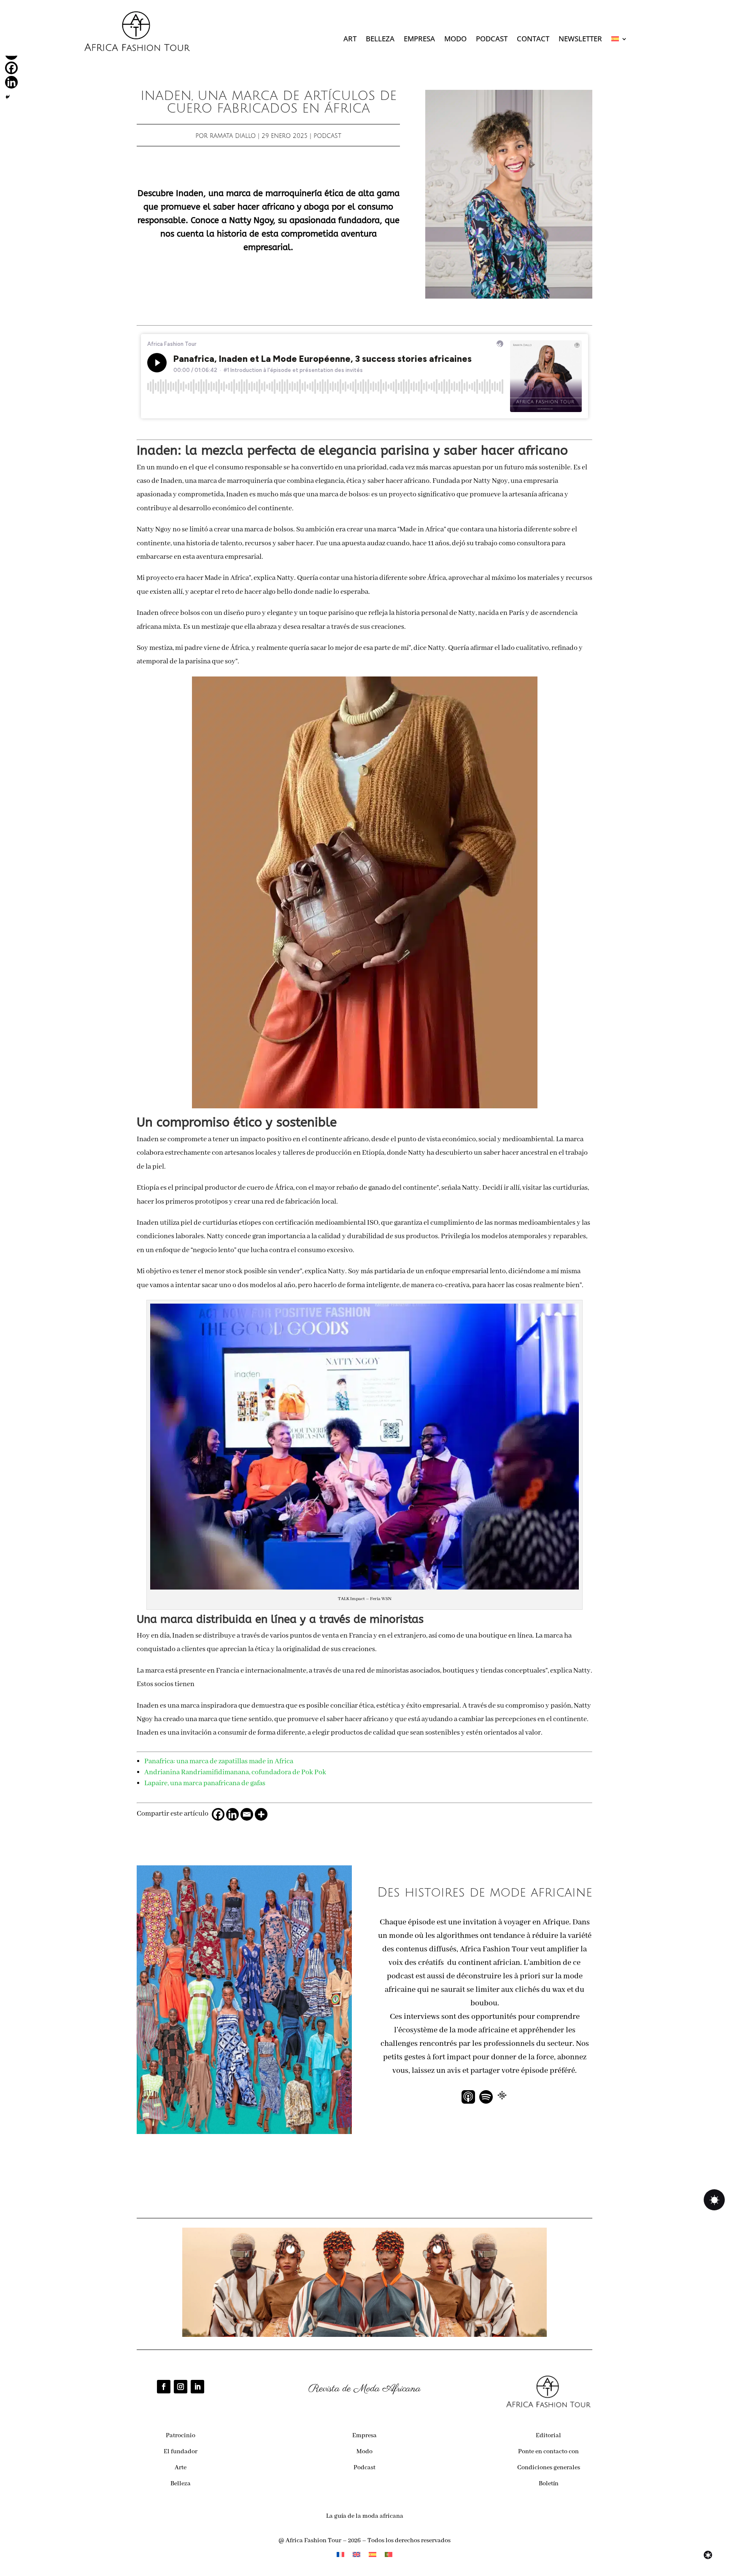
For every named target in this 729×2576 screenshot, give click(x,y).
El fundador (181, 2452)
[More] (261, 1814)
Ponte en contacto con (548, 2452)
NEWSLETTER (580, 40)
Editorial (548, 2436)
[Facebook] (218, 1814)
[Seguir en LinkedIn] (197, 2387)
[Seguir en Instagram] (181, 2387)
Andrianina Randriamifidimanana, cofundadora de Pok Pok (235, 1772)
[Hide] (8, 97)
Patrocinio (181, 2436)
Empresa (419, 40)
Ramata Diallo (233, 136)
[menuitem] (619, 40)
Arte (181, 2468)
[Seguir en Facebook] (164, 2387)
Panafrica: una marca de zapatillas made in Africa (219, 1761)
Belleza (380, 40)
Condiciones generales (549, 2468)
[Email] (247, 1814)
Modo (455, 40)
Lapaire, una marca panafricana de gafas (205, 1783)
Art (350, 40)
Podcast (492, 40)
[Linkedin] (232, 1814)
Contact (533, 40)
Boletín (549, 2484)
